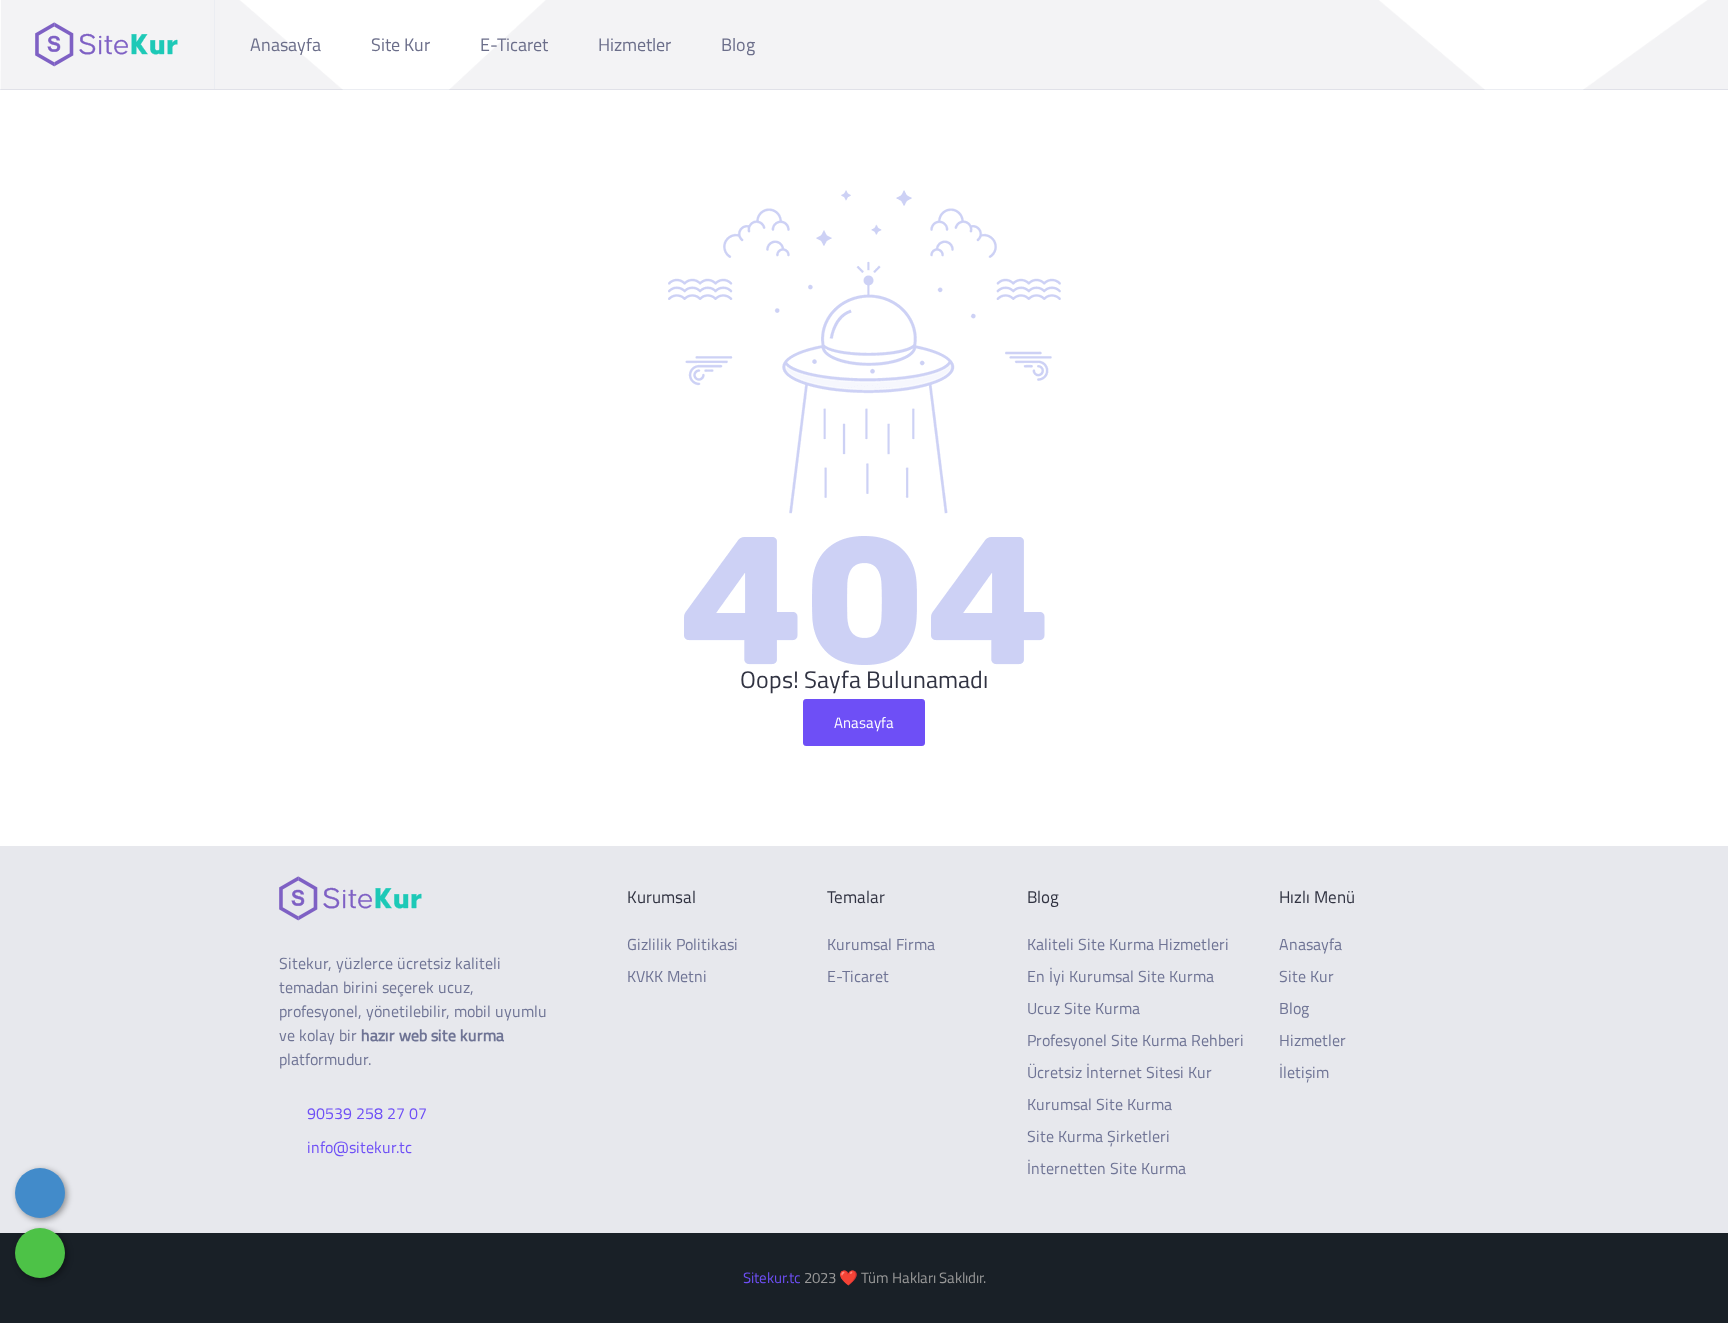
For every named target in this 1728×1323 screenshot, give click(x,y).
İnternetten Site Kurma (1106, 1168)
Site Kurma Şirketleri (1098, 1136)
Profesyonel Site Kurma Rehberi (1135, 1040)
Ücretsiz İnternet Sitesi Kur (1119, 1072)
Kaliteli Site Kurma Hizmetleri (1128, 944)
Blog (738, 44)
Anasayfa (285, 44)
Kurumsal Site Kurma (1099, 1104)
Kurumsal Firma (881, 944)
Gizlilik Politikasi (682, 944)
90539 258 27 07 (367, 1113)
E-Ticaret (514, 44)
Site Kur (400, 44)
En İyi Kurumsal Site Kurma (1120, 976)
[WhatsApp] (40, 1253)
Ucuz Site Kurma (1083, 1008)
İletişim (1304, 1072)
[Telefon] (40, 1193)
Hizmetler (634, 44)
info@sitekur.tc (359, 1147)
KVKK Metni (667, 976)
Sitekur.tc (772, 1277)
